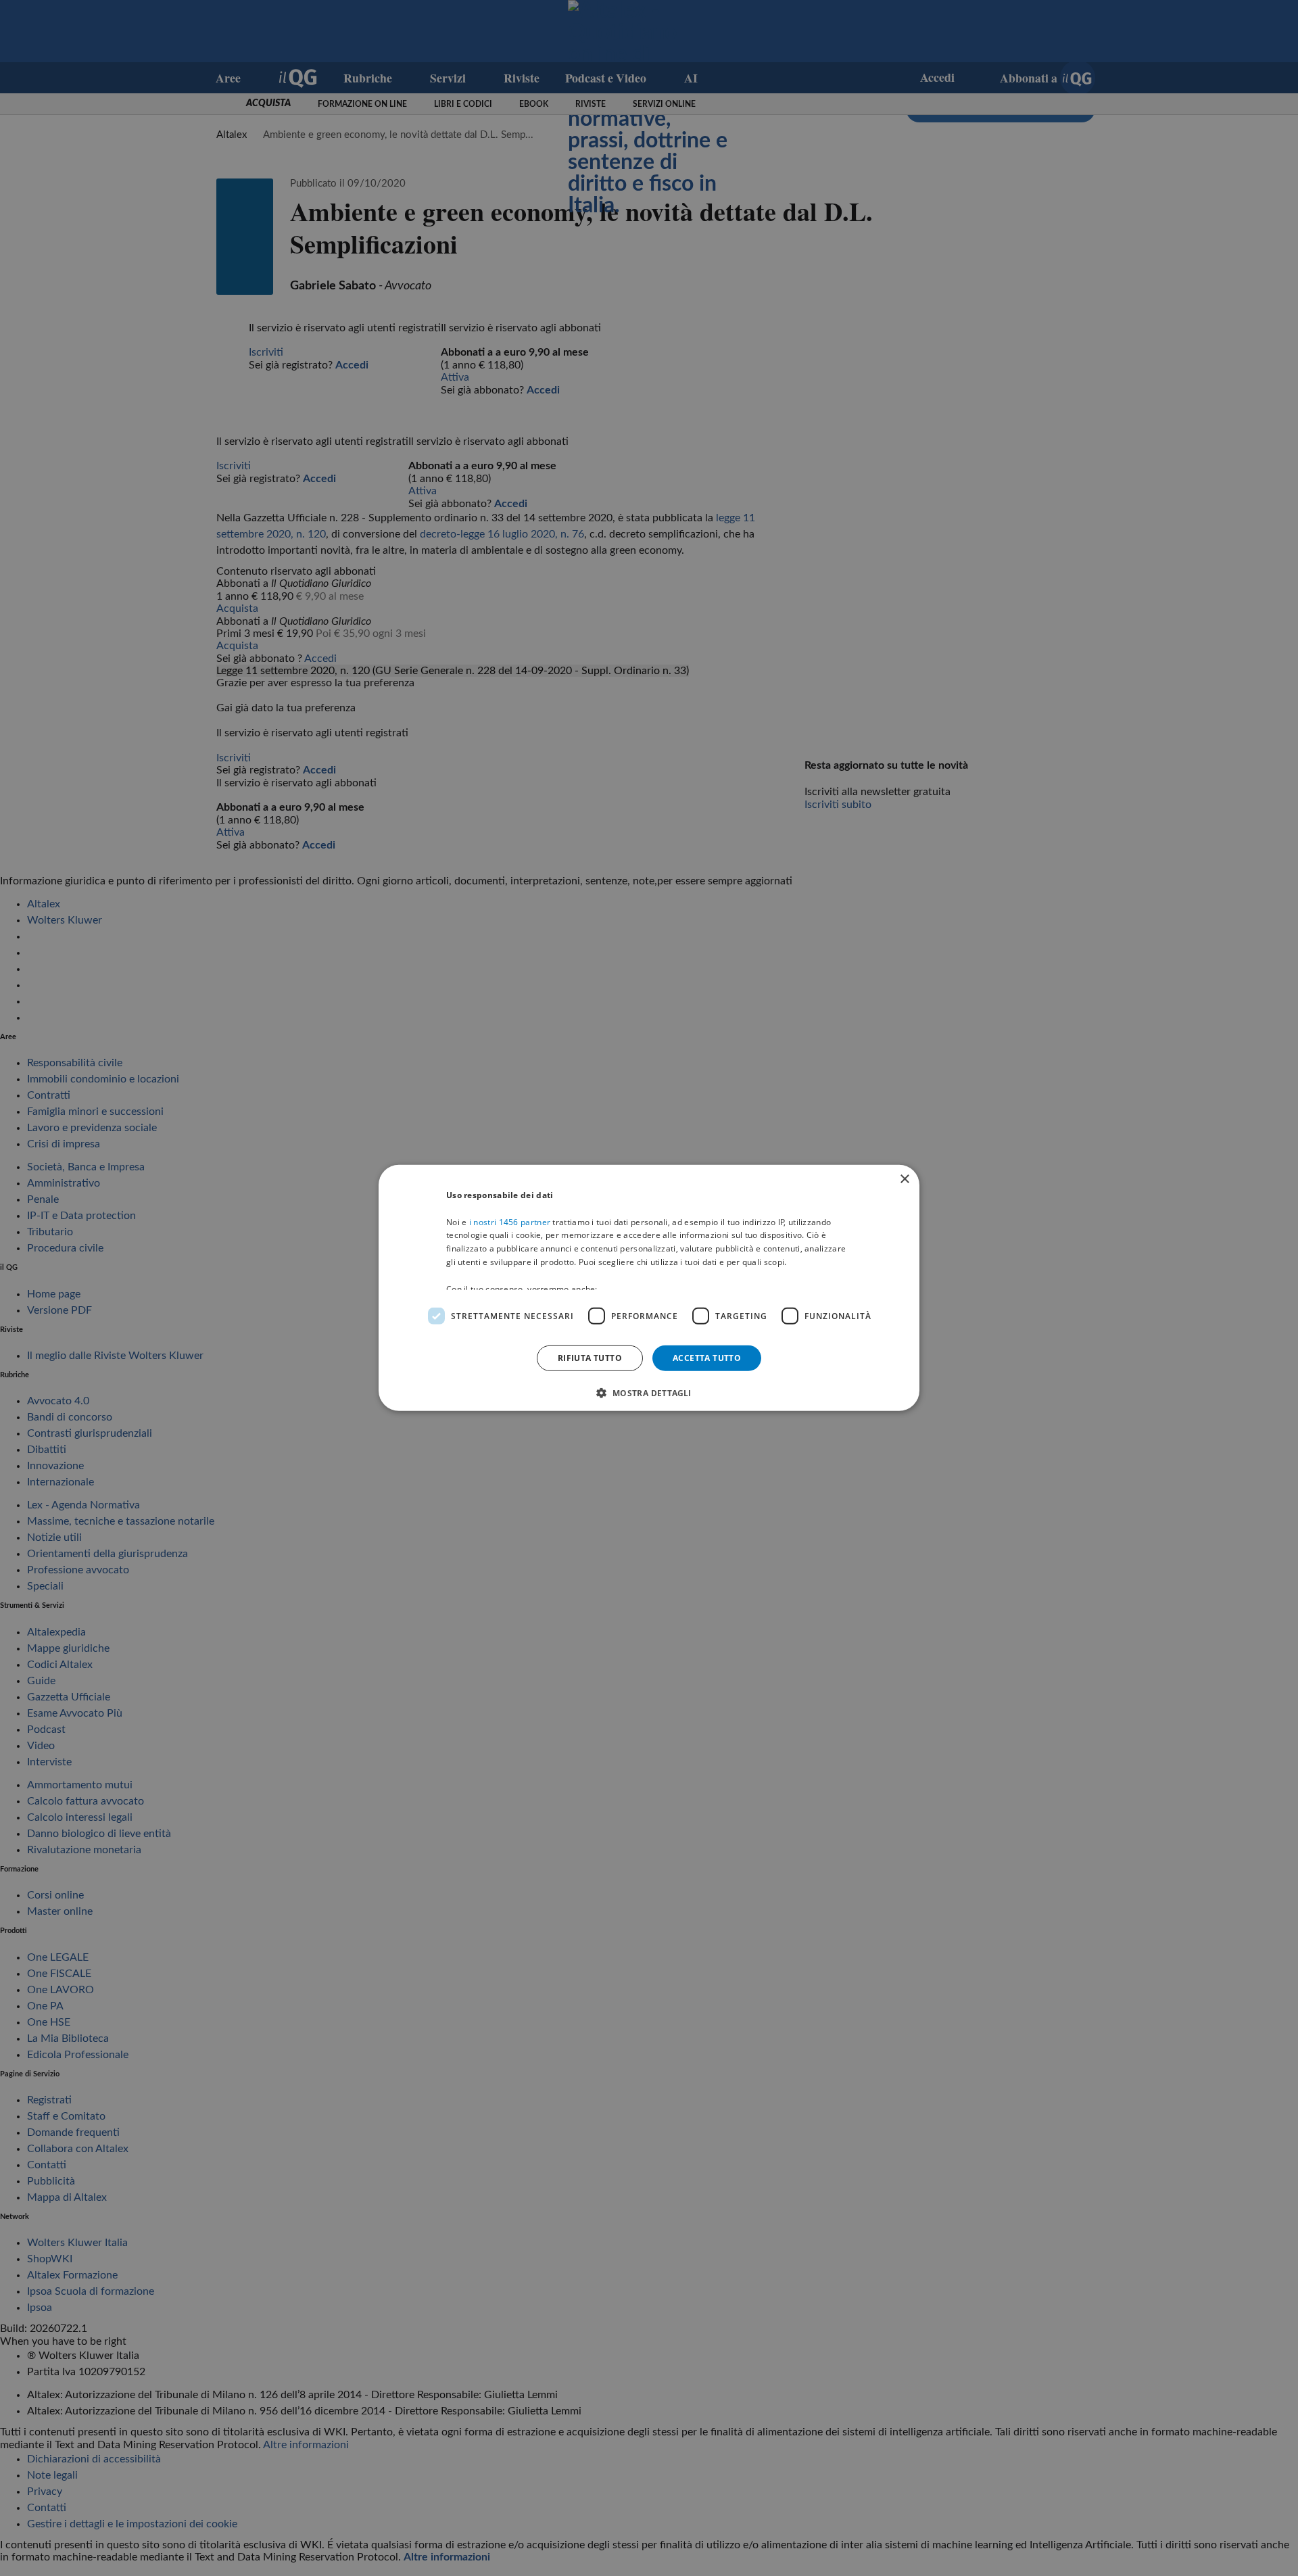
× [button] (904, 1179)
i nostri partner (510, 1221)
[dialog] (649, 1288)
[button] (649, 1393)
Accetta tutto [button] (707, 1358)
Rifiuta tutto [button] (590, 1358)
